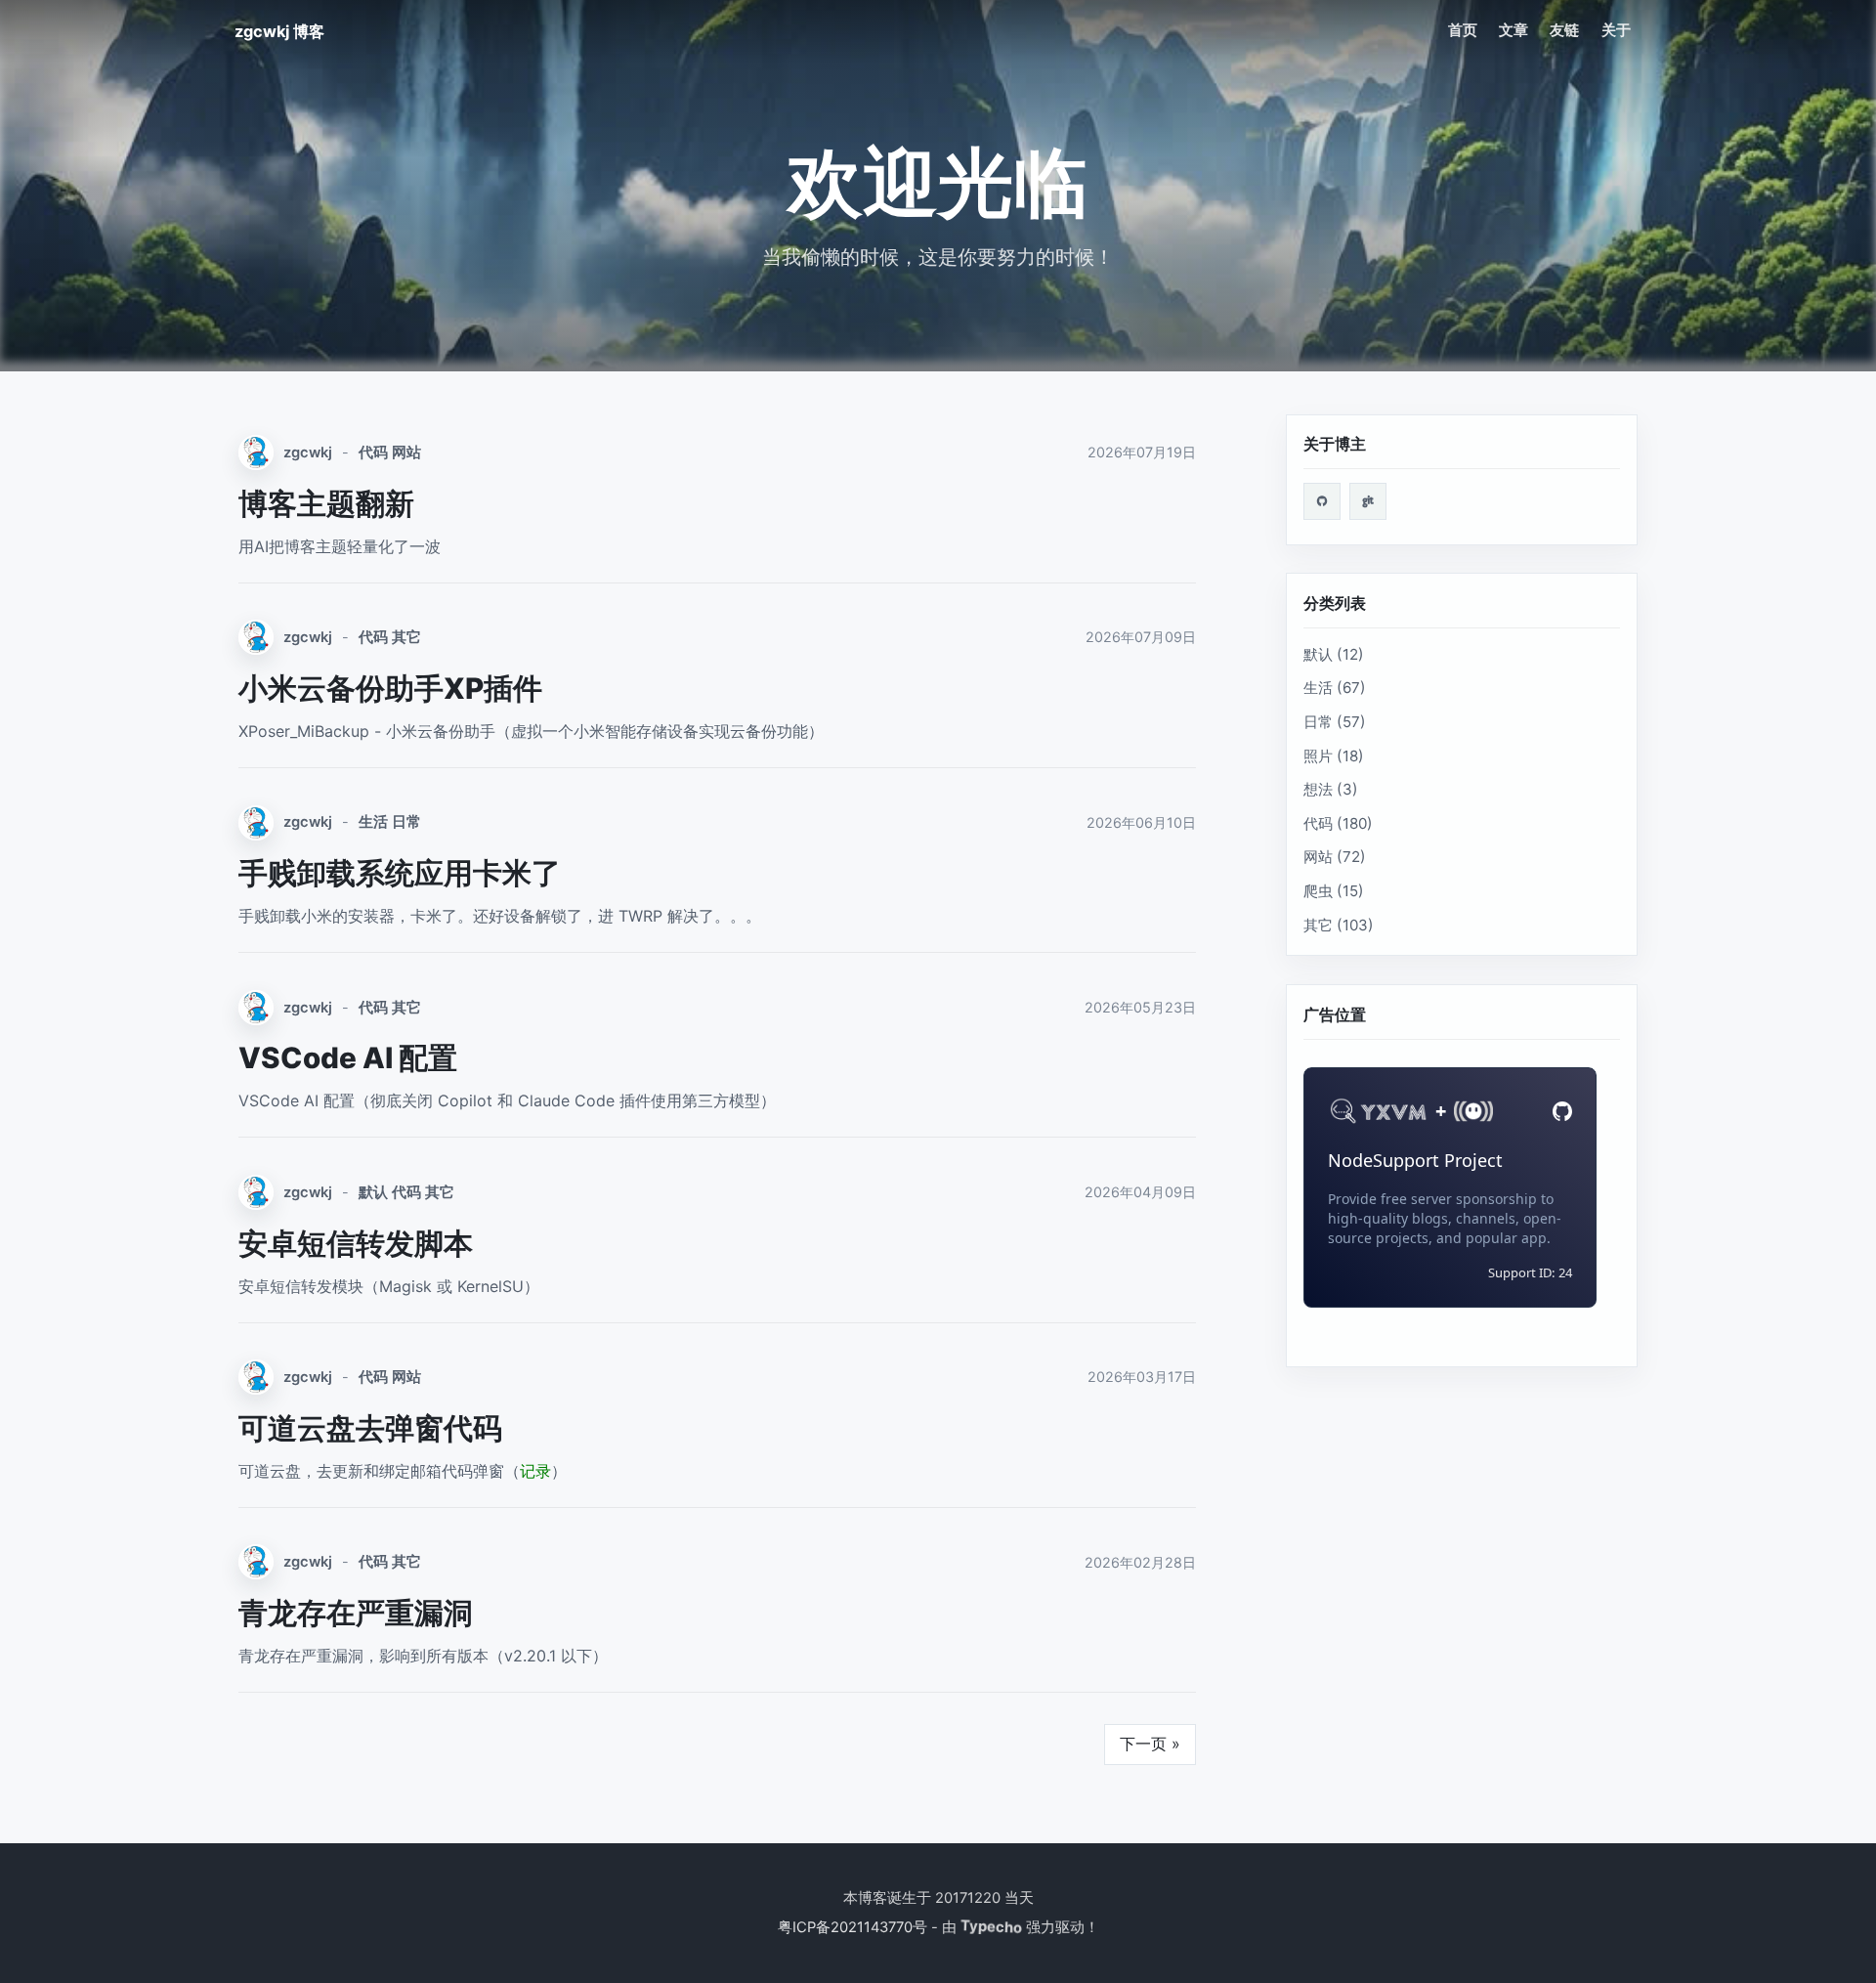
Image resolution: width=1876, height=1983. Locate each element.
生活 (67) (1335, 688)
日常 (406, 822)
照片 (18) (1334, 756)
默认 (373, 1192)
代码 (373, 453)
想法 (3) (1331, 789)
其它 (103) (1339, 925)
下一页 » (1150, 1744)
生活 (373, 822)
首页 (1463, 30)
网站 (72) (1335, 857)
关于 (1616, 30)
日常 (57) (1335, 722)
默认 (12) (1334, 654)
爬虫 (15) (1334, 891)
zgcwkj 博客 (279, 31)
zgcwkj (308, 453)
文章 (1514, 30)
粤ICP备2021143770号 (853, 1927)
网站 (406, 453)
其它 (406, 637)
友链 (1564, 30)
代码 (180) (1338, 823)
